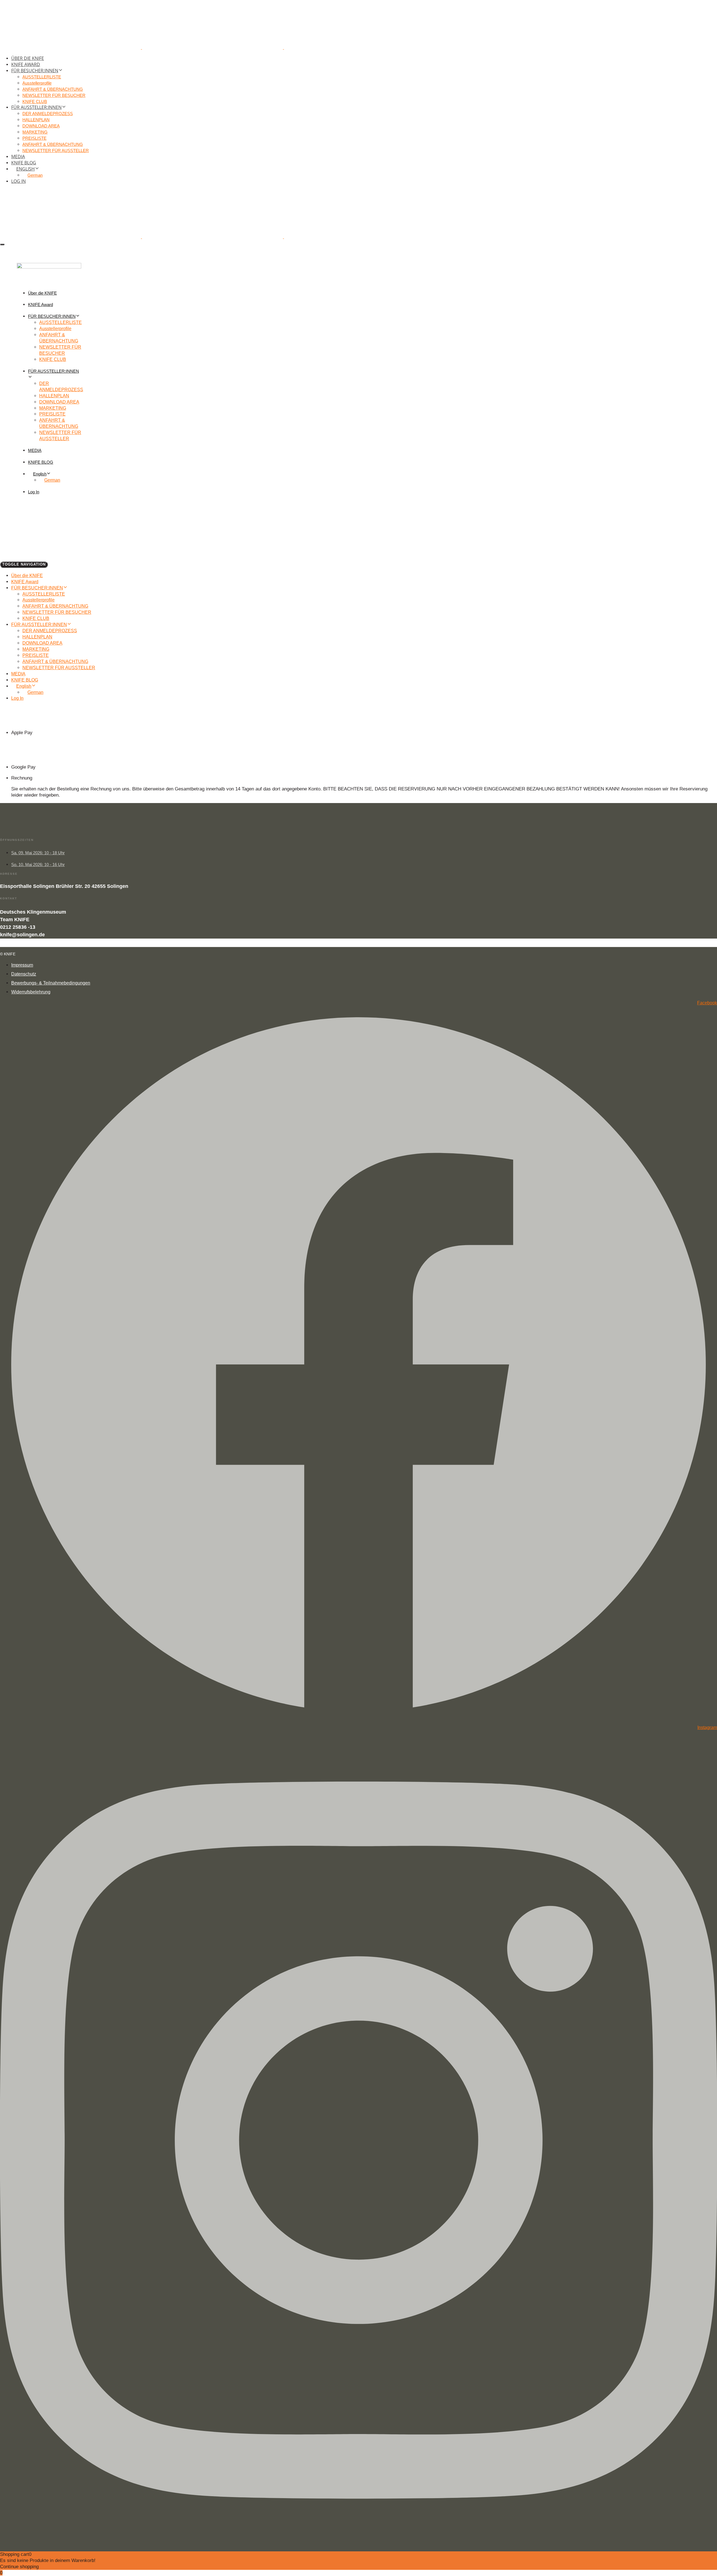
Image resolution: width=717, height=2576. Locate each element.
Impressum (22, 965)
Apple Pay (22, 733)
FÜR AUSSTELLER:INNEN (36, 107)
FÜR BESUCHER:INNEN (35, 71)
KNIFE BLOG (24, 163)
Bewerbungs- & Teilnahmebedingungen (51, 983)
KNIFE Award (26, 64)
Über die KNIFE (28, 58)
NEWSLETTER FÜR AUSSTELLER (56, 151)
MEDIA (18, 157)
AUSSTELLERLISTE (42, 77)
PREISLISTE (34, 138)
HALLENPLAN (36, 120)
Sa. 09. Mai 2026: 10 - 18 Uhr (38, 853)
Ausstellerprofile (37, 83)
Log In (18, 181)
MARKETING (35, 132)
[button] (2, 244)
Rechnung (22, 778)
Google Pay (23, 767)
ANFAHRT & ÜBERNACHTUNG (53, 89)
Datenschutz (24, 974)
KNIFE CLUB (35, 102)
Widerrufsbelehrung (31, 992)
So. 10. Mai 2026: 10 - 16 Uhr (38, 865)
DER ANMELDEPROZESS (48, 114)
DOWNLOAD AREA (41, 126)
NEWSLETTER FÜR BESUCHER (54, 95)
